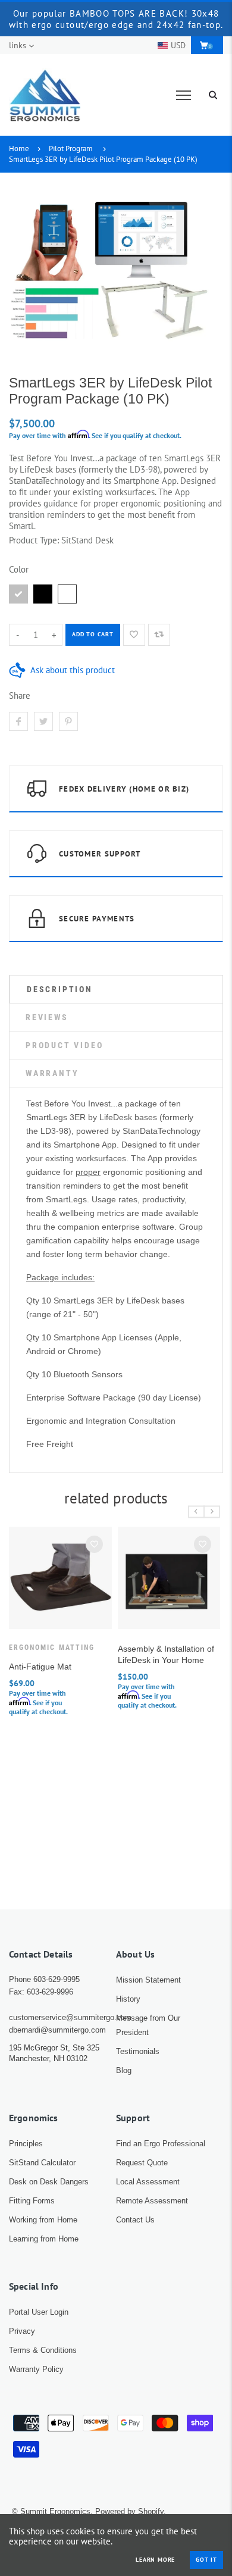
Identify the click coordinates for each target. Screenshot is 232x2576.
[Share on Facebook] (18, 721)
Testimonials (138, 2051)
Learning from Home (44, 2239)
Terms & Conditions (43, 2350)
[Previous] (196, 1511)
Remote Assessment (152, 2201)
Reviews (47, 1017)
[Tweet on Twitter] (43, 721)
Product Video (64, 1045)
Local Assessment (148, 2182)
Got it (206, 2560)
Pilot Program (71, 149)
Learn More (155, 2560)
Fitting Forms (32, 2201)
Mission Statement (148, 1980)
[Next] (212, 1511)
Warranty (52, 1073)
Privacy (22, 2331)
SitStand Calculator (42, 2163)
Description (60, 989)
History (128, 1999)
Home (19, 149)
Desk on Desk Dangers (49, 2182)
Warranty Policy (36, 2369)
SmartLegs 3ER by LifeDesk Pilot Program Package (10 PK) (103, 159)
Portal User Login (39, 2312)
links (18, 45)
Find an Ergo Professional (161, 2144)
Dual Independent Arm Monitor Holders (149, 1672)
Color (19, 569)
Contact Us (135, 2220)
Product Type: (34, 540)
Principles (26, 2144)
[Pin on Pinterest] (68, 721)
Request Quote (142, 2163)
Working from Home (43, 2220)
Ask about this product (73, 670)
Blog (124, 2070)
